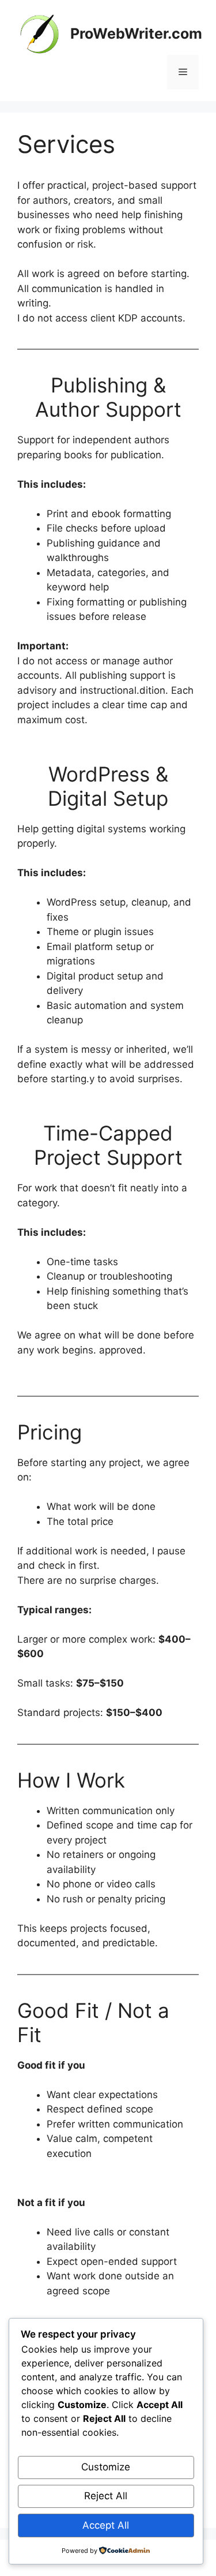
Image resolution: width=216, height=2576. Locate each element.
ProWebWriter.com (136, 33)
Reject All (106, 2496)
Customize (106, 2467)
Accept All (106, 2525)
